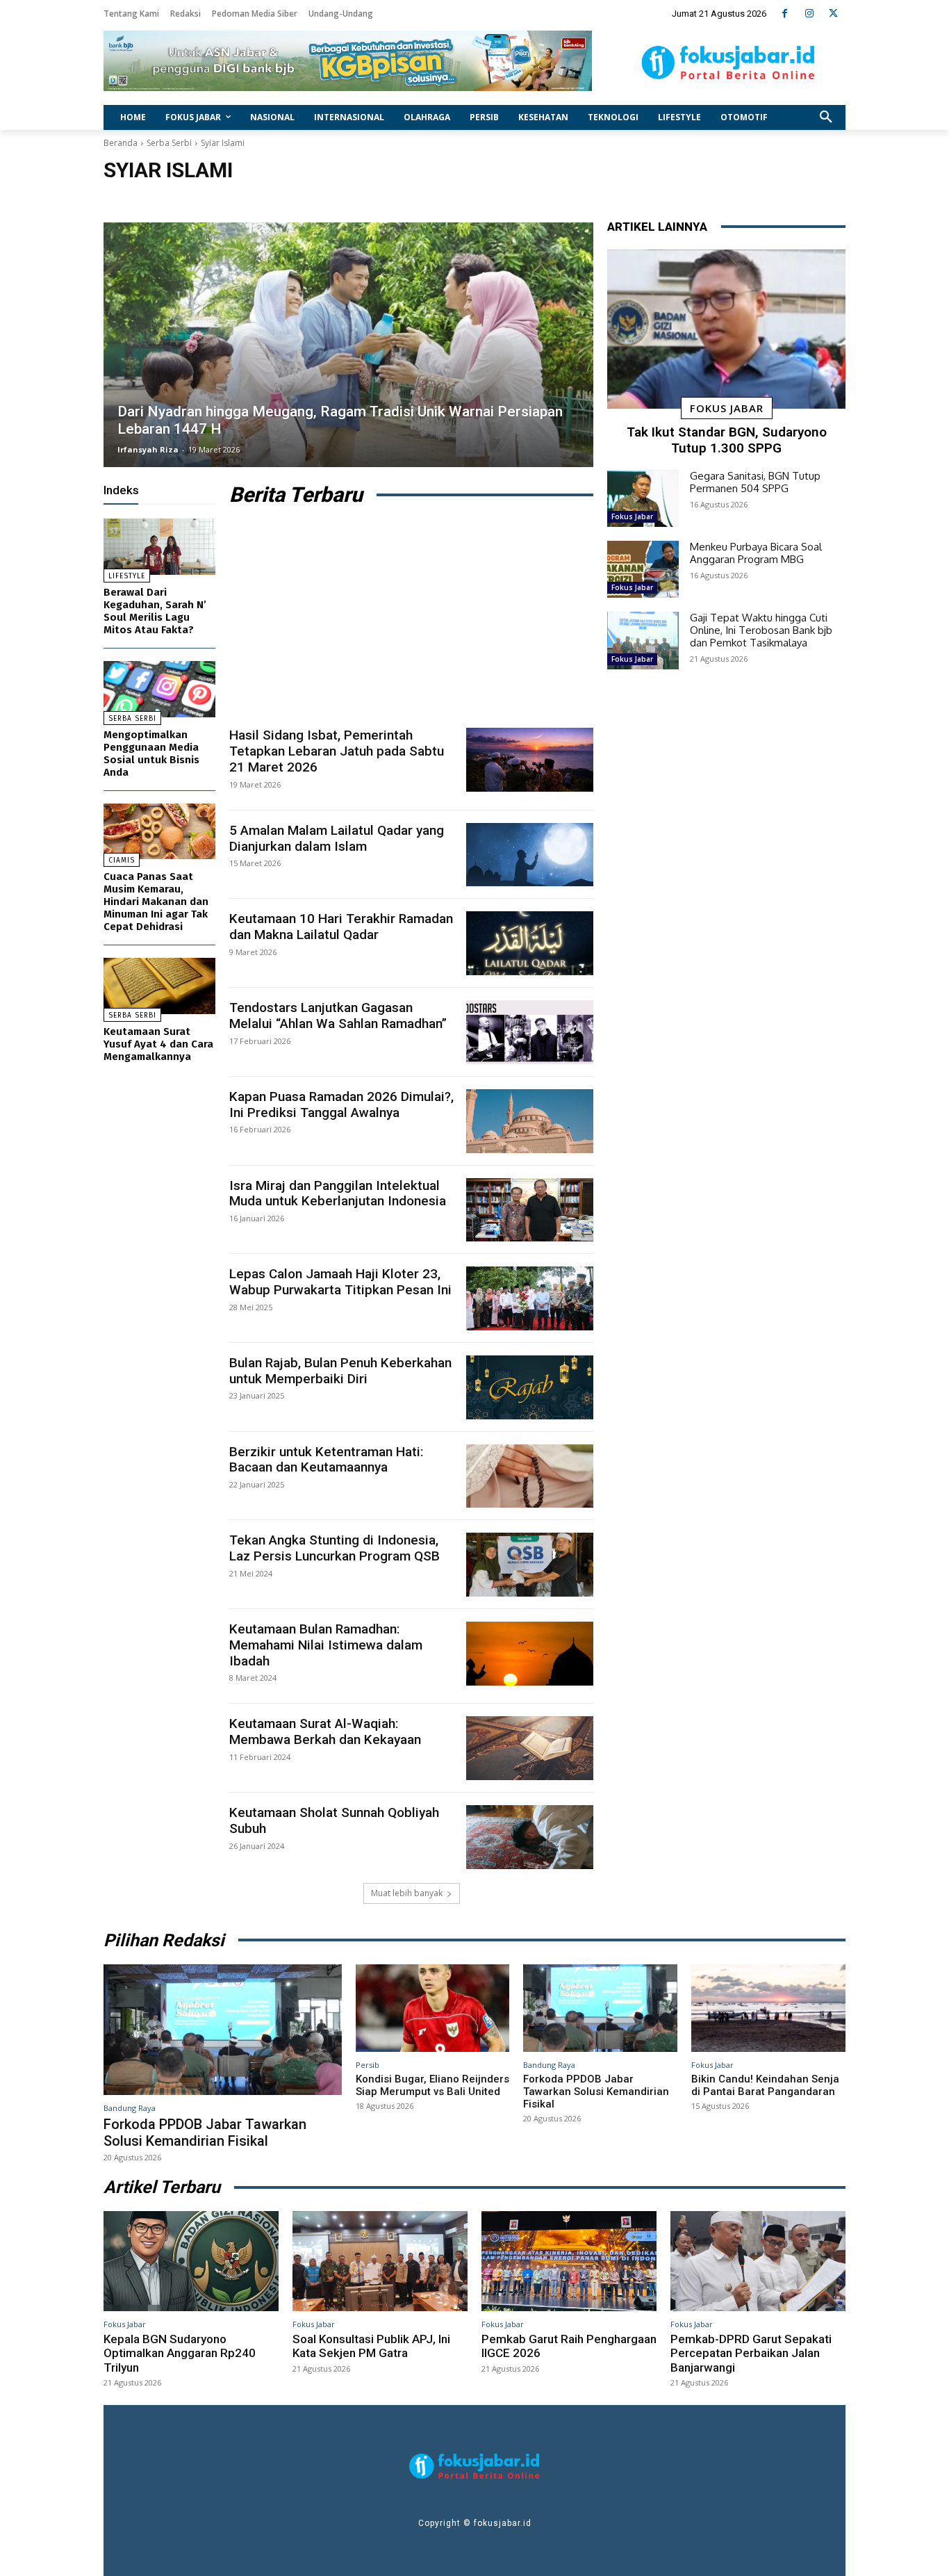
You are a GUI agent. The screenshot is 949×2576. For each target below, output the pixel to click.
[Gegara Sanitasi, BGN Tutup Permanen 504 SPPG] (643, 498)
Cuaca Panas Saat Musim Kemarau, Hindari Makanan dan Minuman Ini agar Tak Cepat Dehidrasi (156, 902)
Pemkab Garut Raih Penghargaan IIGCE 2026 (569, 2346)
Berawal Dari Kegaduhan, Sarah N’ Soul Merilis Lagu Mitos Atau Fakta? (155, 611)
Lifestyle (178, 203)
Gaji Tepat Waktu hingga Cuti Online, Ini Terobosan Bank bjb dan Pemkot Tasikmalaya (761, 630)
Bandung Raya (130, 2108)
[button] (826, 117)
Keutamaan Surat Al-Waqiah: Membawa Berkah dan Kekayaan (325, 1731)
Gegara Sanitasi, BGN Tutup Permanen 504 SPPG (755, 482)
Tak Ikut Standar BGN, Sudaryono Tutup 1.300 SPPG (727, 440)
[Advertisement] (411, 617)
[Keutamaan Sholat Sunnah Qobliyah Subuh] (530, 1837)
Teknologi (275, 203)
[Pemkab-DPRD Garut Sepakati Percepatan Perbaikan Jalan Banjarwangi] (758, 2261)
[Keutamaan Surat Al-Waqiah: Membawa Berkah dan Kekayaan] (530, 1748)
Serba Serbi (169, 143)
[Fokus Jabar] (728, 63)
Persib (368, 2065)
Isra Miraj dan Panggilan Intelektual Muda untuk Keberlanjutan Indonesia (338, 1193)
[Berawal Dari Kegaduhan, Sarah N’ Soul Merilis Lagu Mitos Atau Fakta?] (159, 547)
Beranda (121, 143)
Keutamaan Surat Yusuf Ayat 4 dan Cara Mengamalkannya (158, 1044)
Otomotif (225, 203)
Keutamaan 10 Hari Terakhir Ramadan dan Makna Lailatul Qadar (341, 927)
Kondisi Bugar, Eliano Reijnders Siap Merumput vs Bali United (432, 2085)
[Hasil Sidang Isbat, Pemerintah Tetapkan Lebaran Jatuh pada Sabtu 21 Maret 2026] (530, 760)
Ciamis (122, 861)
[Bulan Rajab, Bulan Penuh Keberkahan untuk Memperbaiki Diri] (530, 1387)
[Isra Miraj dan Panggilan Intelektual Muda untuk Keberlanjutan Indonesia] (530, 1210)
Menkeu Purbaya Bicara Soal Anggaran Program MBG (756, 553)
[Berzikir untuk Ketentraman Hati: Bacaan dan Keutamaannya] (530, 1476)
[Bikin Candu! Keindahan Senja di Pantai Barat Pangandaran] (768, 2008)
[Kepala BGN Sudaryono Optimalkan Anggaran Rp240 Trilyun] (191, 2261)
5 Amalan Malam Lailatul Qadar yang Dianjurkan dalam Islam (337, 838)
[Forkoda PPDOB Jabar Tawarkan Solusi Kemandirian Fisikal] (223, 2030)
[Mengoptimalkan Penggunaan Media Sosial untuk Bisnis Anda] (159, 689)
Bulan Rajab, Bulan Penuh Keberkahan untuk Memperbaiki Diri (340, 1371)
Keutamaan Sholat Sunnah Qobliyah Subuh (334, 1820)
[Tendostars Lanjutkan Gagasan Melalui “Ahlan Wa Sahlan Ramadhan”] (530, 1032)
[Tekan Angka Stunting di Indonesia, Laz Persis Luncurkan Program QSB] (530, 1565)
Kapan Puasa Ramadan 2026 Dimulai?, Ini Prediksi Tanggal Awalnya (341, 1104)
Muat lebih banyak (407, 1893)
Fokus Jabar (727, 408)
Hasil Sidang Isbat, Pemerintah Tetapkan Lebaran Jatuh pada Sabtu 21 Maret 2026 (337, 751)
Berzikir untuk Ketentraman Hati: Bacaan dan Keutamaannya (326, 1460)
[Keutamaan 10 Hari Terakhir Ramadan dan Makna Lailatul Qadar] (530, 943)
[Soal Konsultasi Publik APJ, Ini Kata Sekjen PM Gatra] (380, 2261)
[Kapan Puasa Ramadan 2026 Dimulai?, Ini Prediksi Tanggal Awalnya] (530, 1121)
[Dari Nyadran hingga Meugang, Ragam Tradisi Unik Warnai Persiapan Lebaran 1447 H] (348, 345)
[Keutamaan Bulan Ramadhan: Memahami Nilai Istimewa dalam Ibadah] (530, 1654)
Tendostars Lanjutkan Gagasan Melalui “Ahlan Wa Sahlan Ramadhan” (338, 1016)
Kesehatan (129, 203)
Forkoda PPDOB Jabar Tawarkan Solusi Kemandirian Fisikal (205, 2133)
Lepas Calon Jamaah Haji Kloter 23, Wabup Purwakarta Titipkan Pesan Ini (340, 1282)
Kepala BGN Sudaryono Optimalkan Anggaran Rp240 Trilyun (180, 2353)
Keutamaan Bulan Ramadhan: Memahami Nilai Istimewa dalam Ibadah (326, 1645)
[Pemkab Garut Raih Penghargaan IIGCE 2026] (569, 2261)
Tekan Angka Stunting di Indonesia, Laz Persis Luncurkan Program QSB (335, 1548)
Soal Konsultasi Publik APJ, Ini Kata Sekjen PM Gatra (371, 2346)
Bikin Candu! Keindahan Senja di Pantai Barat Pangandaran (765, 2085)
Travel (320, 203)
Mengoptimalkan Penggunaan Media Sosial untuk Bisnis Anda (151, 753)
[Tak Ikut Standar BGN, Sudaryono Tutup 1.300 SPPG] (726, 329)
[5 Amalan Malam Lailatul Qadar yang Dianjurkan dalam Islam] (530, 855)
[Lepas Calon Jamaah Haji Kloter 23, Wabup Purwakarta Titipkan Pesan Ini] (530, 1298)
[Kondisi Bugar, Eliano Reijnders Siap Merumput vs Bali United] (433, 2008)
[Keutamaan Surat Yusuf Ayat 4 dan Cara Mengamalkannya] (159, 986)
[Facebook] (785, 14)
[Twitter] (833, 14)
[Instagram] (809, 14)
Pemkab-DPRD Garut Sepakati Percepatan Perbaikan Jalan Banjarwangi (751, 2353)
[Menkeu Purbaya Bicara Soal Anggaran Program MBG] (643, 569)
